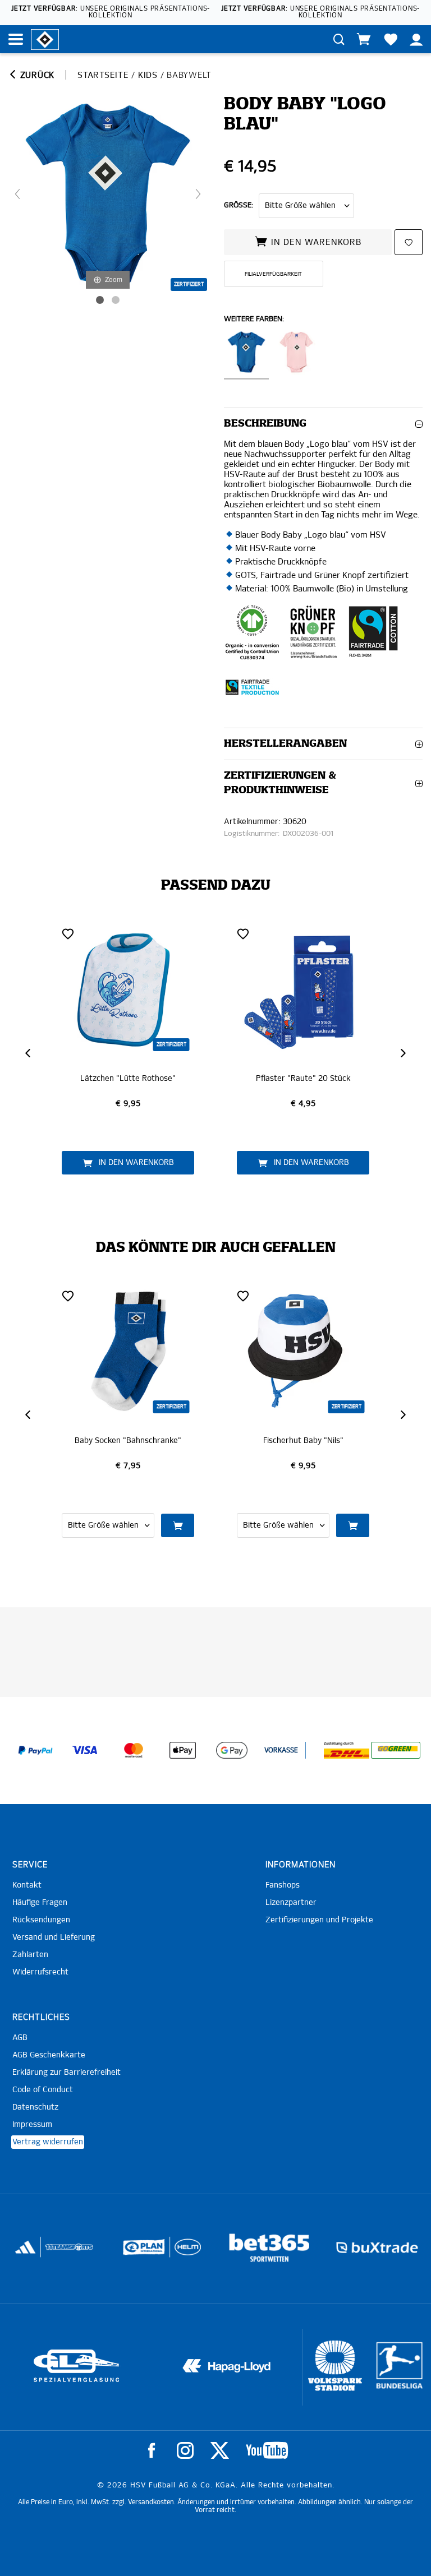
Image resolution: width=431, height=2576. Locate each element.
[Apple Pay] (183, 1750)
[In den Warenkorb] (178, 1525)
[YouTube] (267, 2450)
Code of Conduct (43, 2090)
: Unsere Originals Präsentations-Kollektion (111, 12)
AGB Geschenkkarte (49, 2055)
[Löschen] (68, 933)
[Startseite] (45, 39)
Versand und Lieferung (54, 1937)
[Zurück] (17, 194)
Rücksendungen (41, 1920)
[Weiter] (198, 194)
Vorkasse (281, 1751)
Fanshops (283, 1885)
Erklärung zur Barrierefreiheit (67, 2073)
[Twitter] (220, 2450)
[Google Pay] (232, 1750)
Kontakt (27, 1885)
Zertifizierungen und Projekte (319, 1920)
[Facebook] (152, 2450)
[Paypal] (35, 1750)
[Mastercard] (134, 1750)
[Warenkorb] (364, 39)
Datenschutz (35, 2107)
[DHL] (347, 1750)
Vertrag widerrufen (48, 2142)
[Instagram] (185, 2450)
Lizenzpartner (291, 1903)
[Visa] (85, 1750)
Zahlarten (30, 1955)
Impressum (32, 2125)
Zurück (36, 75)
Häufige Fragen (40, 1903)
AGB (20, 2038)
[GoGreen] (396, 1750)
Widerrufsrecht (40, 1972)
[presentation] (29, 1053)
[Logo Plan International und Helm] (32, 2252)
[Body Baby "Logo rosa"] (296, 355)
